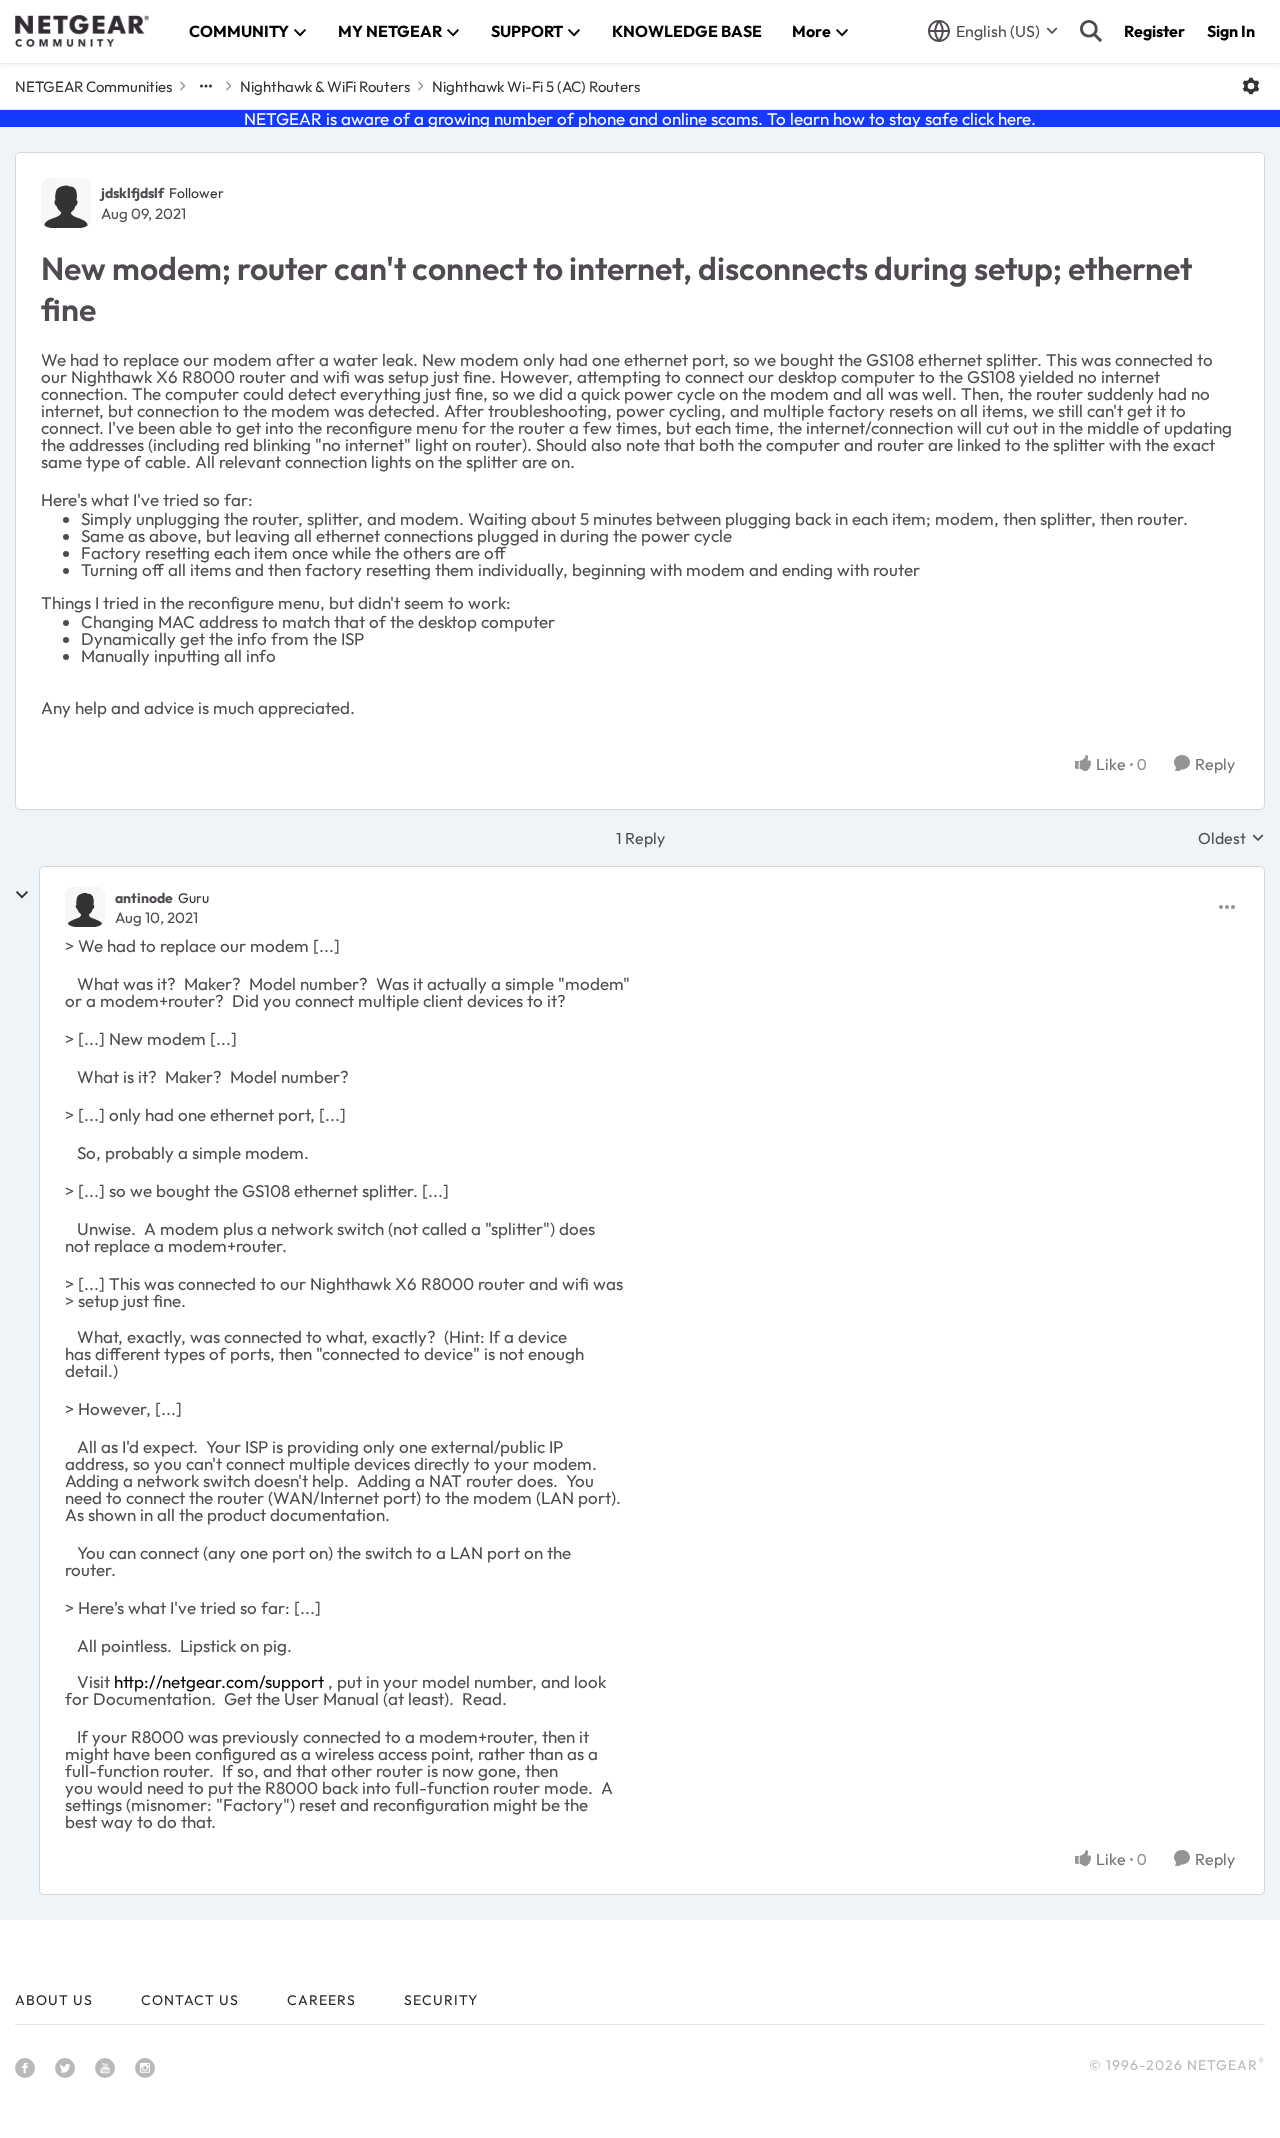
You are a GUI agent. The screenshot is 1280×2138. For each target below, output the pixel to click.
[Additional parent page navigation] (206, 86)
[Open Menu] (1251, 86)
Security (441, 2000)
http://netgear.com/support (219, 1681)
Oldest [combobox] (1231, 838)
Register (1154, 31)
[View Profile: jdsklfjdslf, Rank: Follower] (66, 203)
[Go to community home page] (82, 31)
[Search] (1091, 31)
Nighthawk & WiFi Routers (325, 86)
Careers (321, 2000)
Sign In (1231, 31)
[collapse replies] (22, 895)
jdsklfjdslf (132, 193)
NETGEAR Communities (93, 86)
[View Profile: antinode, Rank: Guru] (85, 907)
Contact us (190, 2000)
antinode (144, 898)
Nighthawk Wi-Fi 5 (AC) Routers (536, 86)
